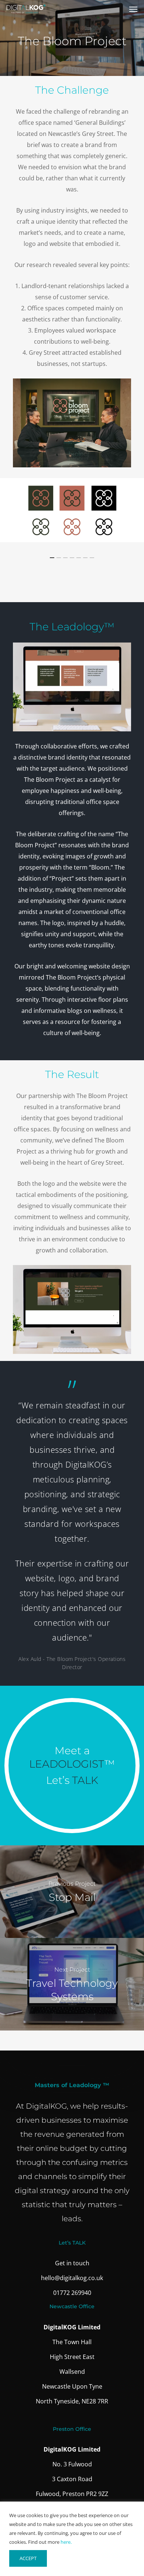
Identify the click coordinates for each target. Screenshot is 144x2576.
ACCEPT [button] (28, 2558)
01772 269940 (72, 2293)
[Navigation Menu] (133, 9)
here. (66, 2542)
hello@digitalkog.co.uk (72, 2278)
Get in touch (72, 2263)
